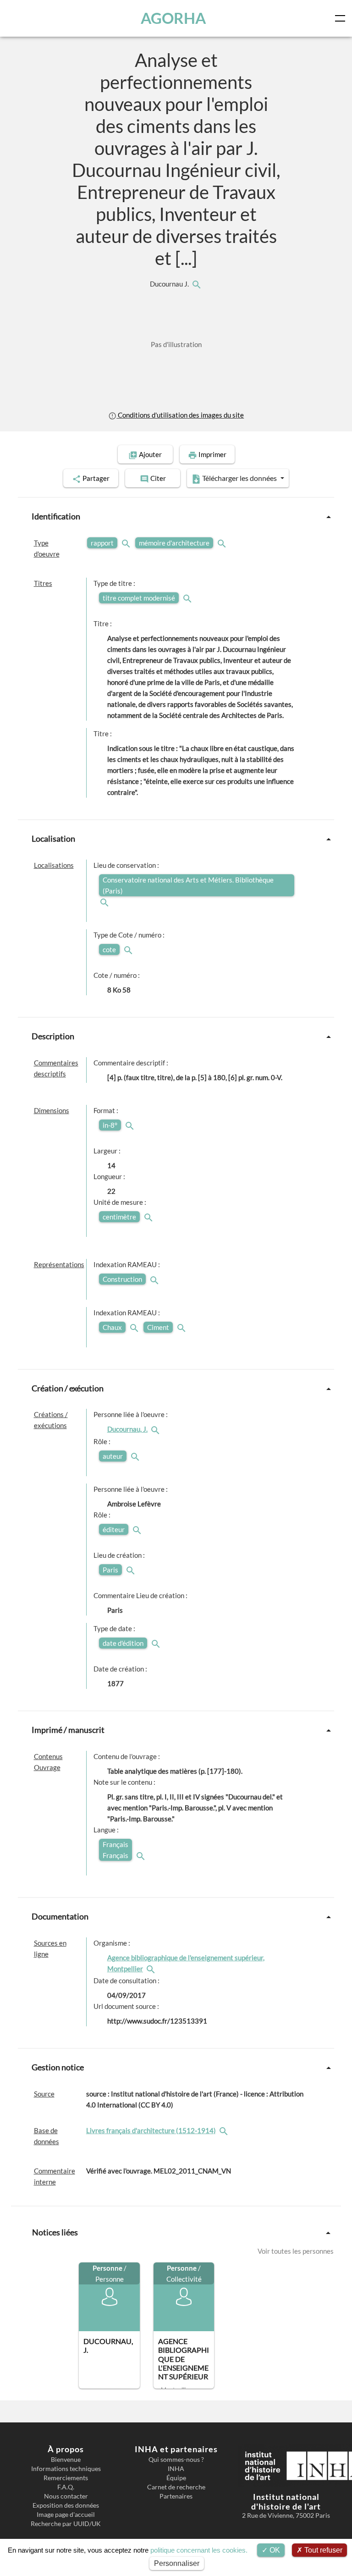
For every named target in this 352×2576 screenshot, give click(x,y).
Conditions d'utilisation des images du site (180, 415)
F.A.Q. (66, 2487)
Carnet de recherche (176, 2487)
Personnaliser (177, 2563)
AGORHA (173, 18)
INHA (176, 2469)
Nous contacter (66, 2496)
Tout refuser (322, 2550)
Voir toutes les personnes (296, 2251)
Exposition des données (66, 2505)
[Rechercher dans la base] (225, 2130)
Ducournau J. (170, 284)
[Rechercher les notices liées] (196, 284)
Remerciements (66, 2478)
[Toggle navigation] (342, 18)
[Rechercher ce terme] (127, 543)
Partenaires (176, 2496)
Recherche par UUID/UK (66, 2524)
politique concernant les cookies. (199, 2550)
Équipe (176, 2478)
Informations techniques (66, 2469)
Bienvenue (66, 2460)
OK (274, 2550)
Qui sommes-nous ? (176, 2460)
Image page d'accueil (66, 2515)
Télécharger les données (239, 478)
